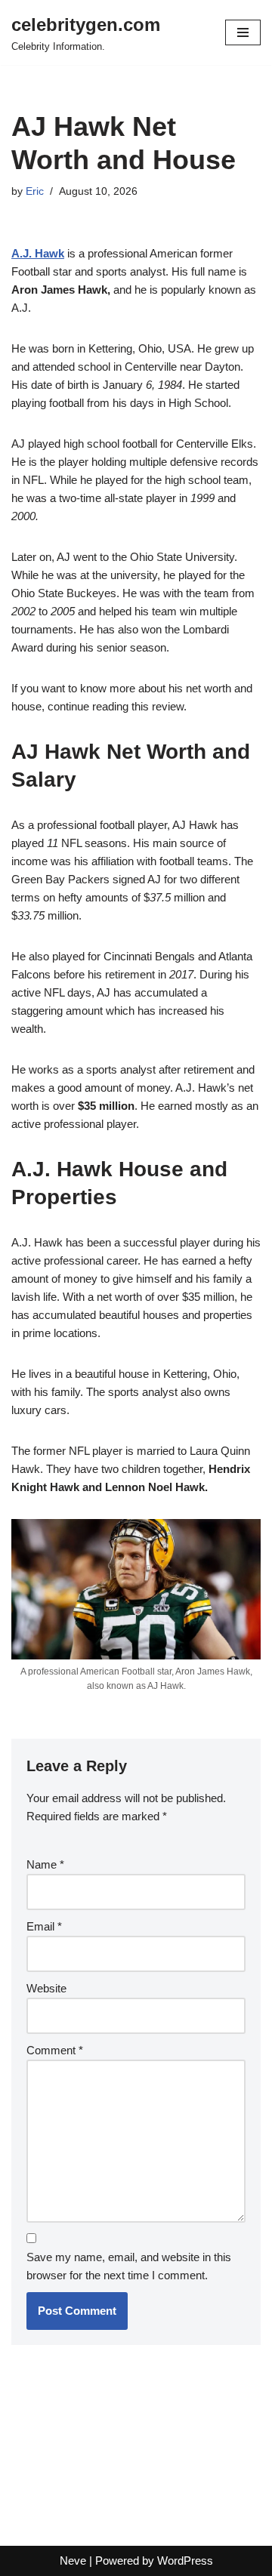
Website (46, 1988)
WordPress (185, 2561)
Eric (35, 191)
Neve (73, 2561)
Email (44, 1926)
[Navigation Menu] (243, 32)
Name (45, 1864)
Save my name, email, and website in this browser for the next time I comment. (129, 2266)
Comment (55, 2050)
